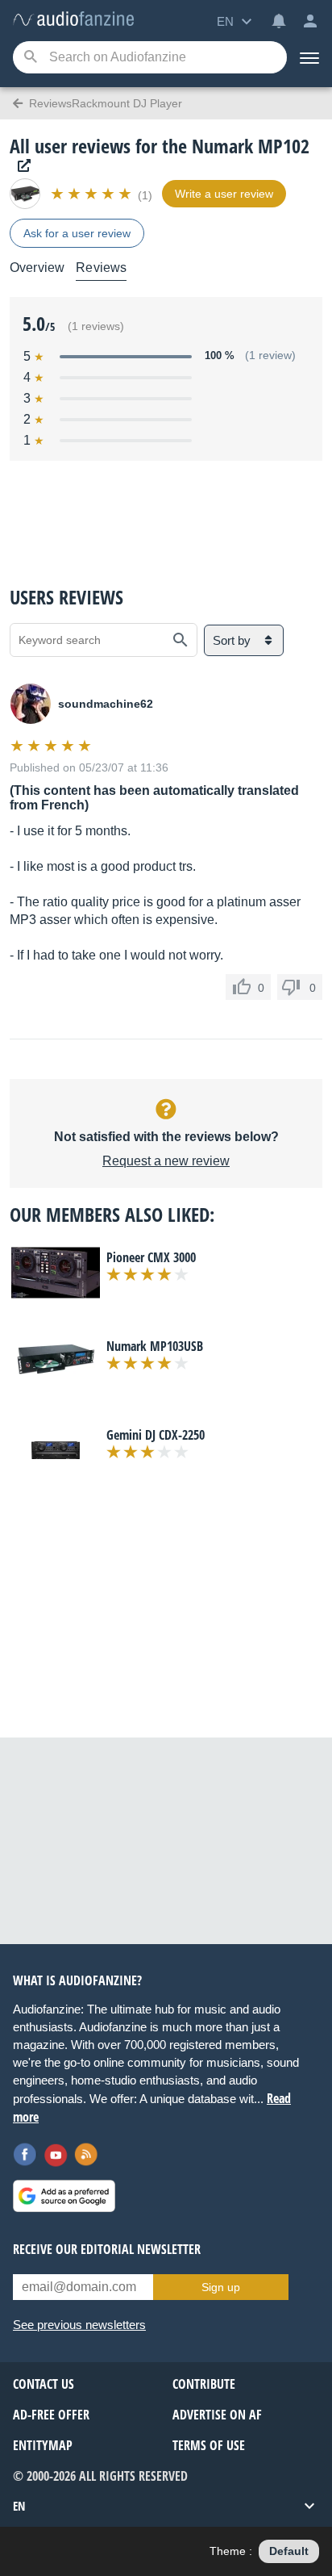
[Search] (30, 58)
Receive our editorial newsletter (107, 2249)
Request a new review (166, 1161)
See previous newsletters (79, 2325)
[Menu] (309, 57)
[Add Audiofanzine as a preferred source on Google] (64, 2196)
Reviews (101, 268)
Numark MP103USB (155, 1346)
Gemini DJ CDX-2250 (156, 1435)
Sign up (221, 2287)
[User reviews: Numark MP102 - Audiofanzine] (73, 20)
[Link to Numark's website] (20, 166)
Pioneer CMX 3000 (151, 1257)
